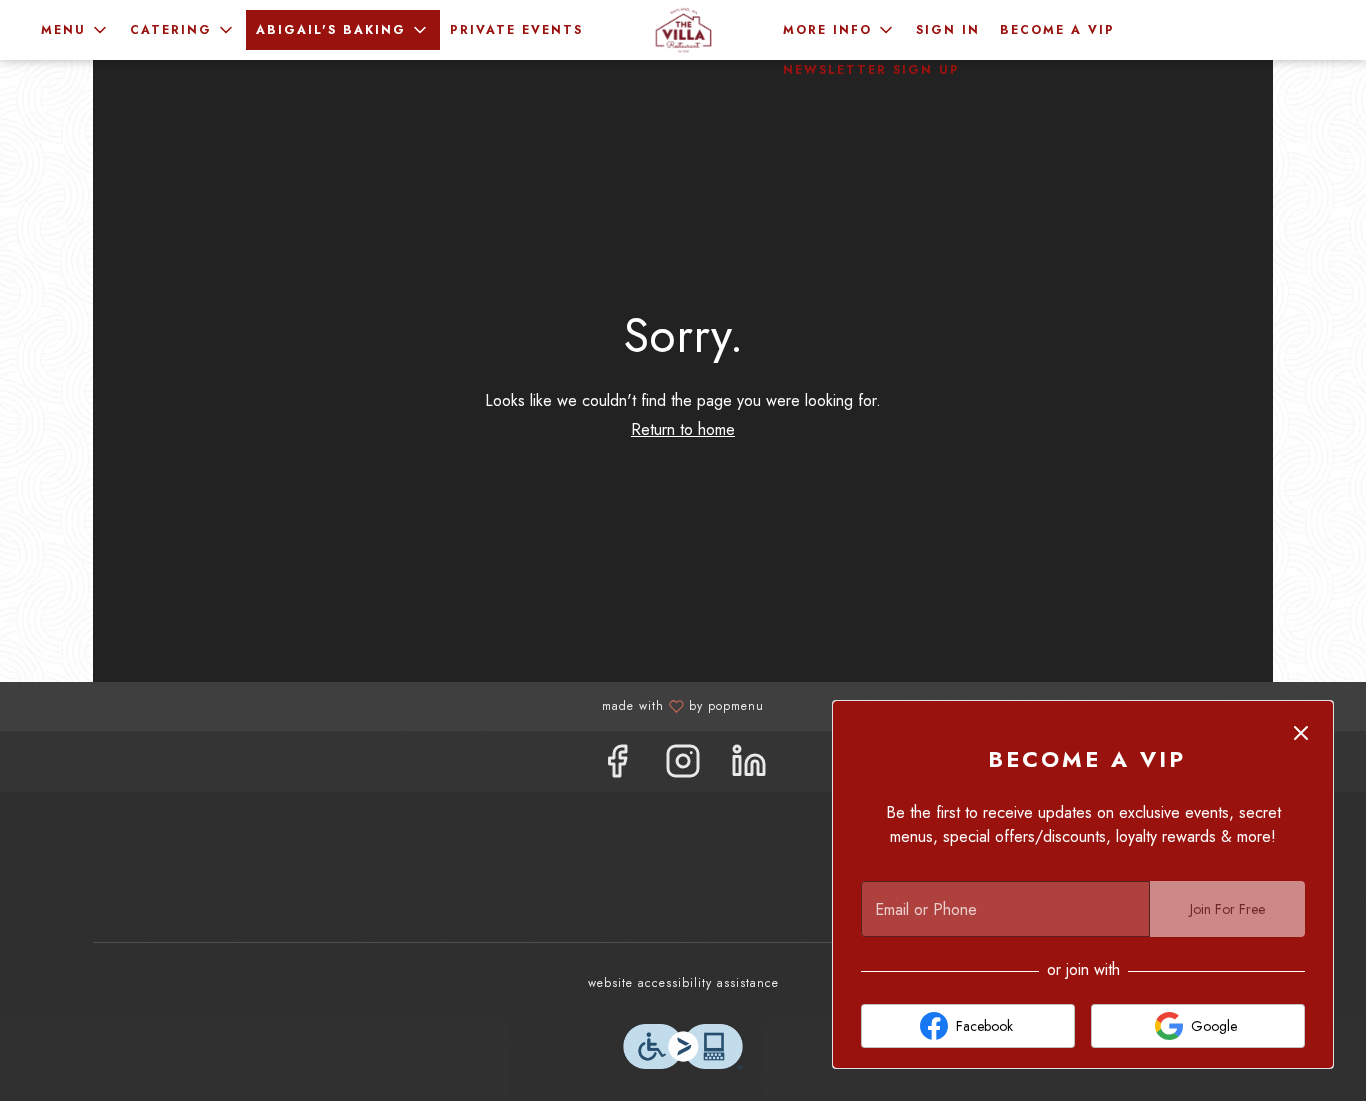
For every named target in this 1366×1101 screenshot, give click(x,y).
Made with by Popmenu (389, 705)
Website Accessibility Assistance (683, 983)
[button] (75, 30)
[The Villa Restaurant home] (683, 30)
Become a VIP (1057, 30)
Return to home (683, 429)
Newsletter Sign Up (871, 70)
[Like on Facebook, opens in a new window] (617, 766)
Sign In (948, 30)
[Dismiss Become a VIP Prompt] (1301, 733)
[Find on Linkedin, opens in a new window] (749, 766)
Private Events (516, 30)
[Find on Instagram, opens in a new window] (683, 766)
